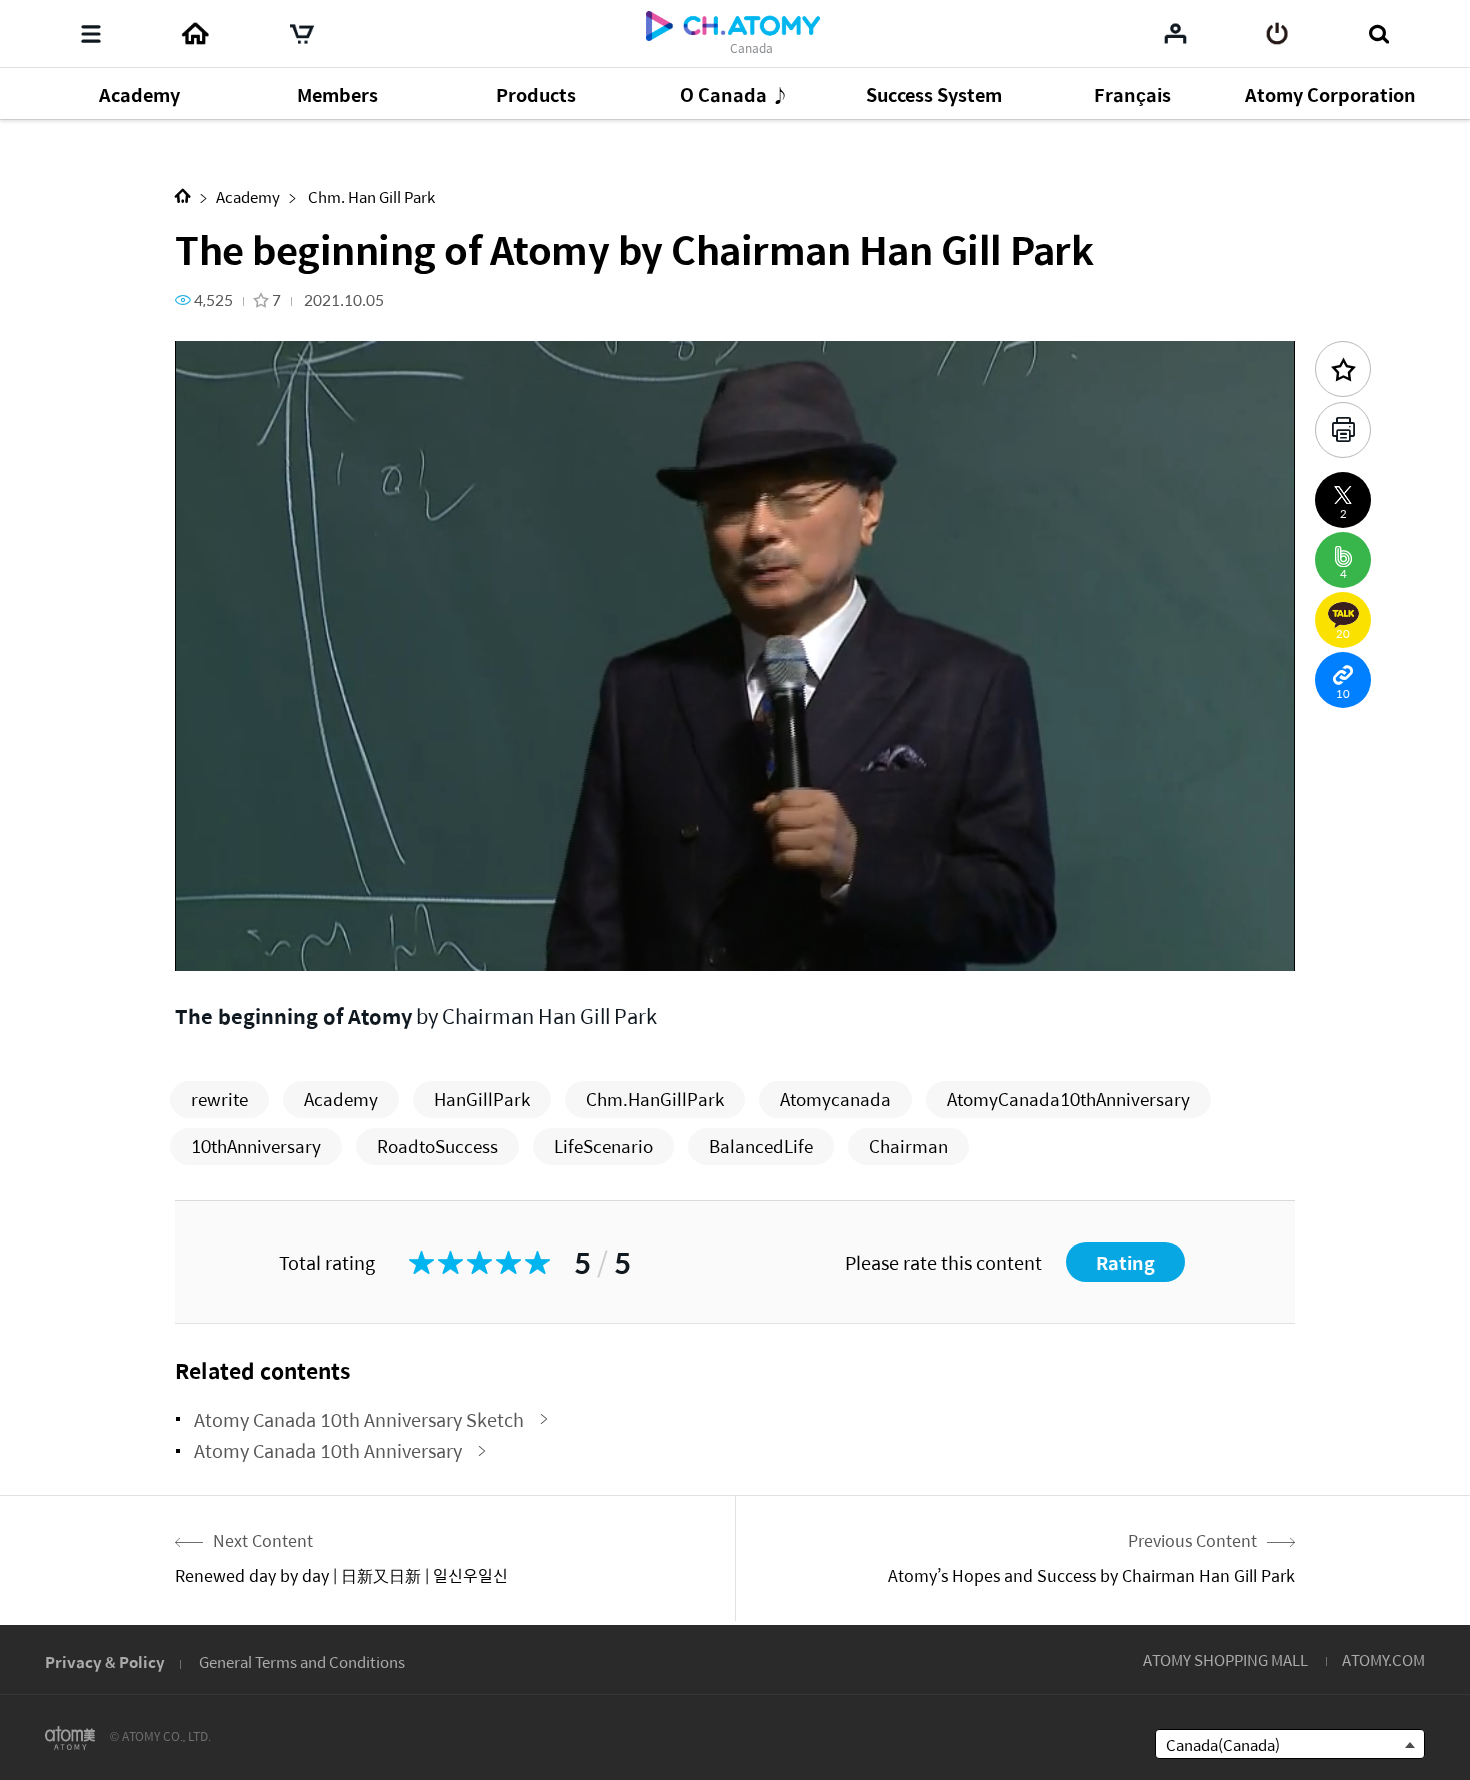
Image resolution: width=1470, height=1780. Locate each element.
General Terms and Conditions (302, 1661)
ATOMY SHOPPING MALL (1225, 1659)
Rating (1125, 1262)
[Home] (195, 34)
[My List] (1175, 33)
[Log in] (1277, 34)
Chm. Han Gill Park (370, 196)
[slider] (735, 916)
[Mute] (335, 944)
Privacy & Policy (105, 1661)
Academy (248, 196)
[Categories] (91, 34)
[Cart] (302, 34)
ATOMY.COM (1383, 1659)
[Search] (1378, 34)
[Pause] (215, 944)
